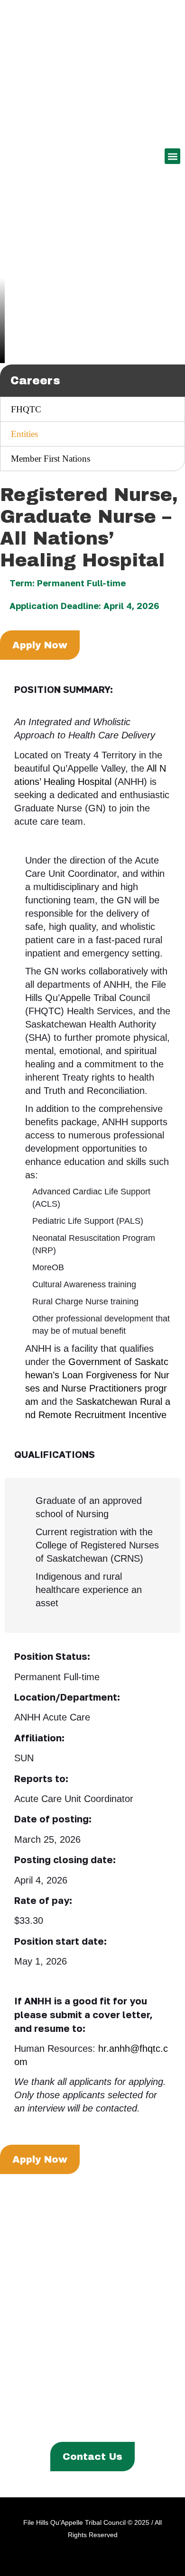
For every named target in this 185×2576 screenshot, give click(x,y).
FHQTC (26, 409)
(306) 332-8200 (113, 2341)
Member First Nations (51, 459)
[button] (172, 156)
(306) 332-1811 (113, 2356)
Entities (24, 434)
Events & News (72, 2424)
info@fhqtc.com (113, 2371)
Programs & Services (89, 2408)
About (25, 2408)
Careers (126, 2424)
